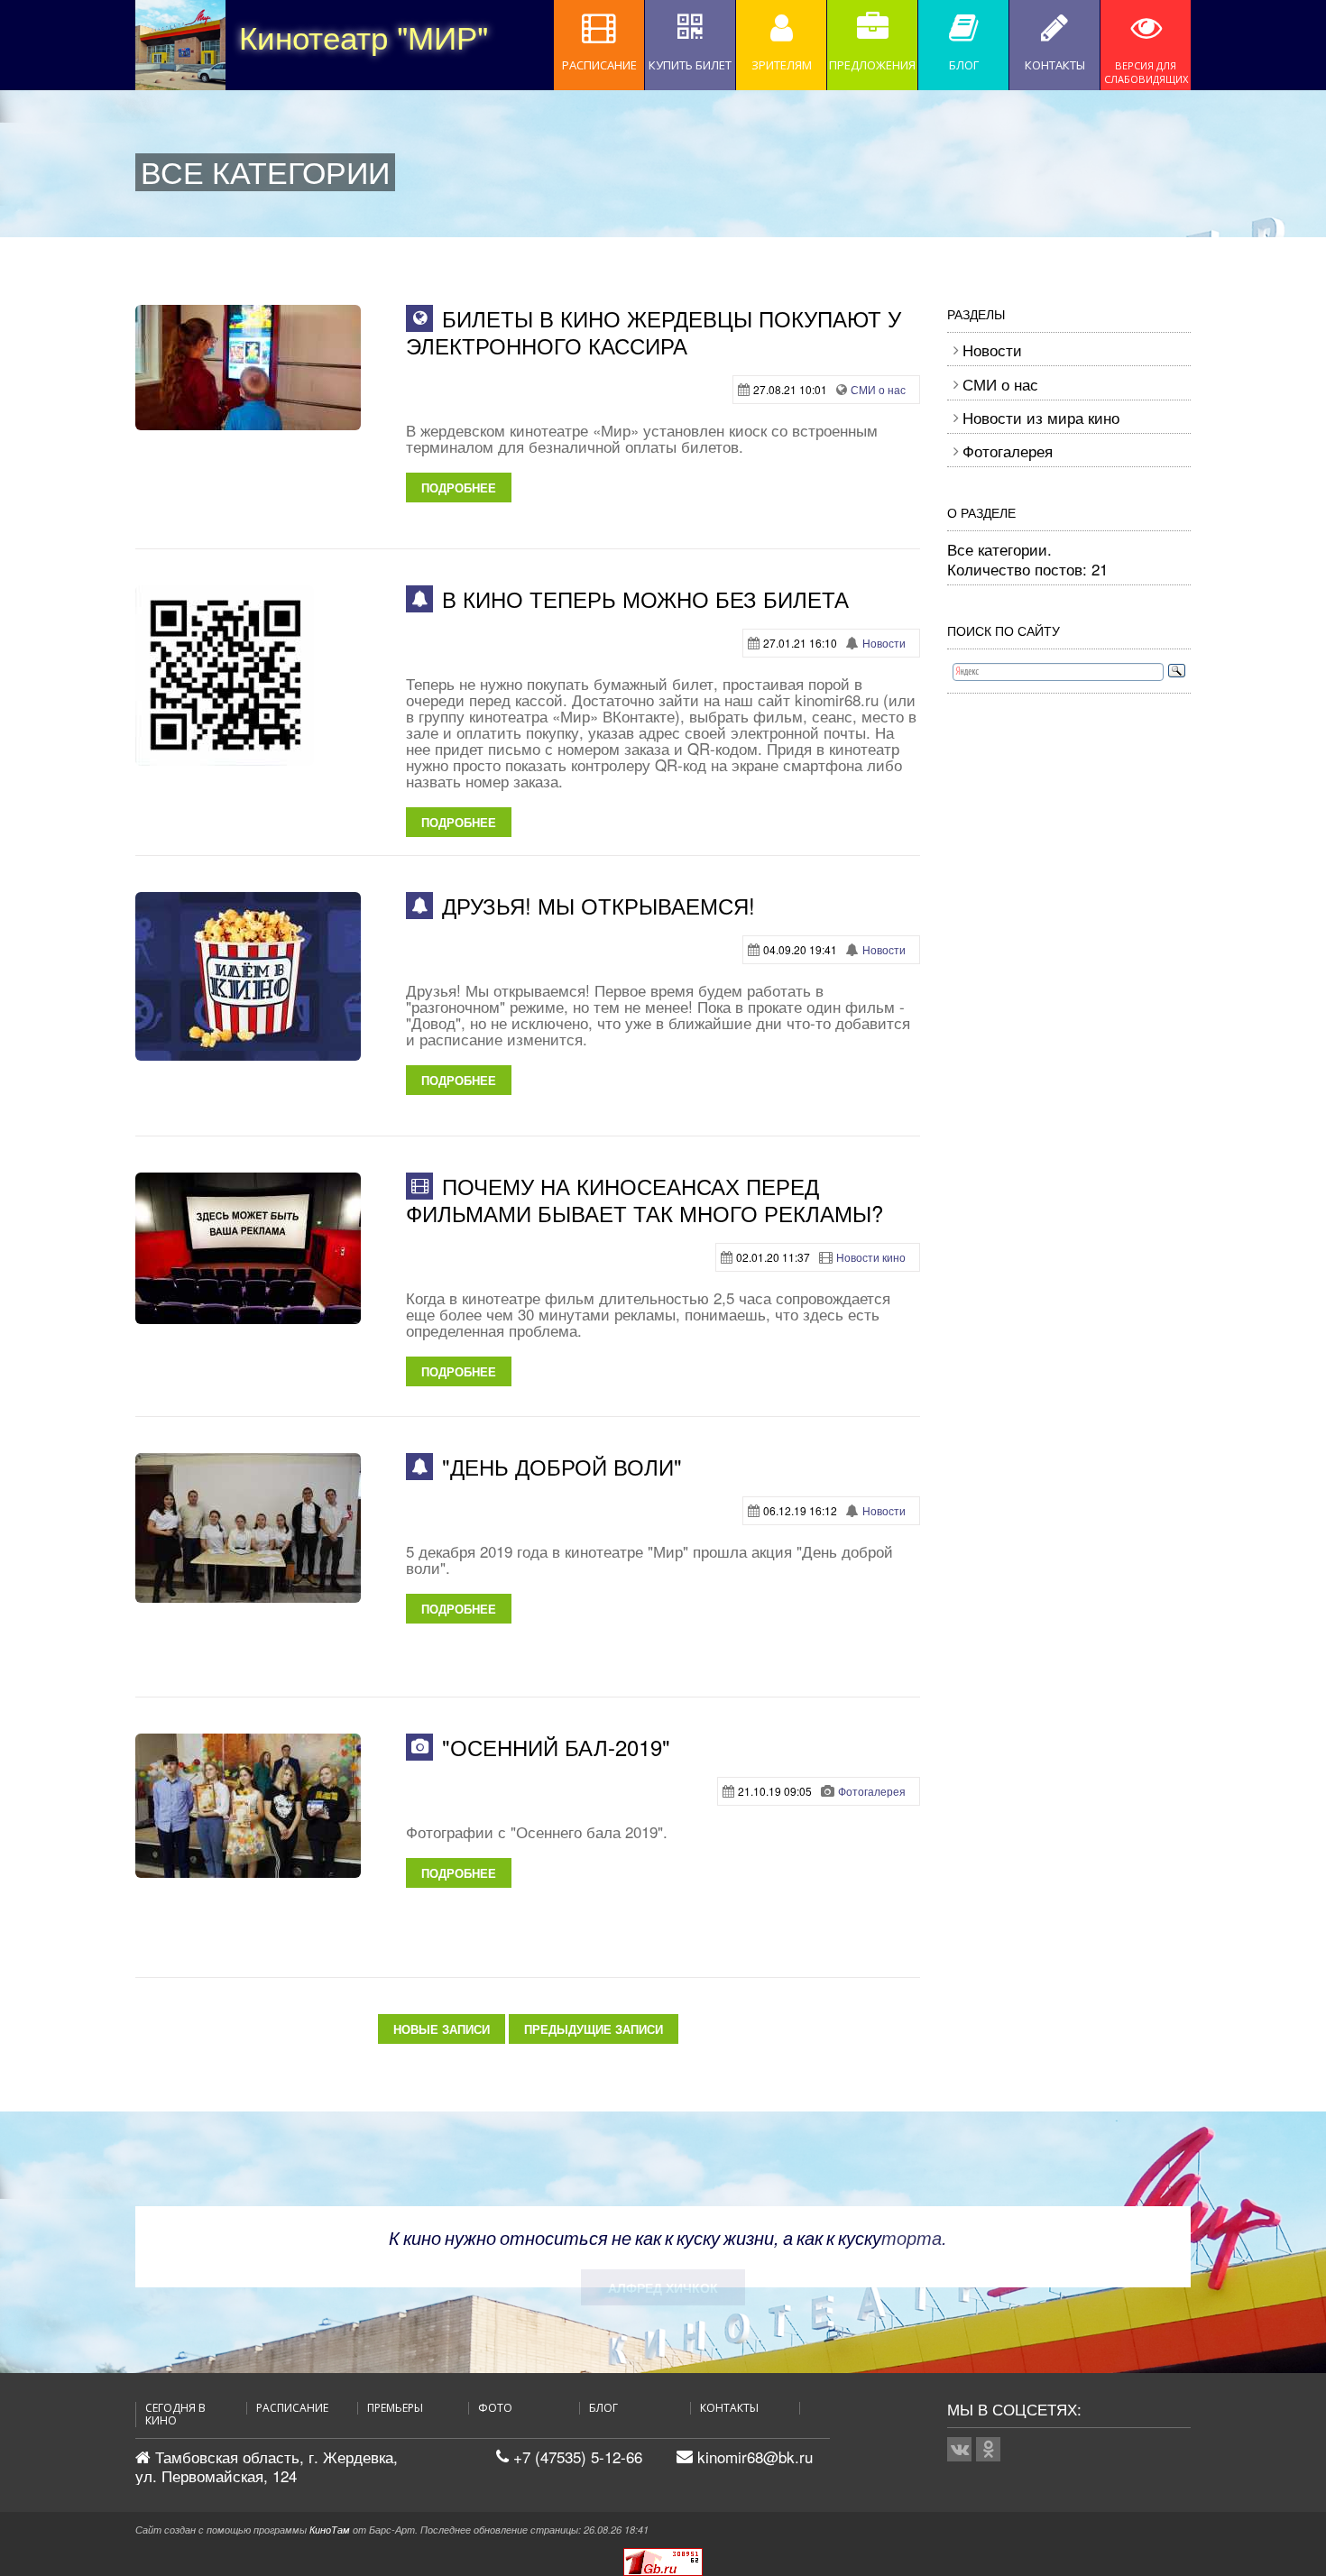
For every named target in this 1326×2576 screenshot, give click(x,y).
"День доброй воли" (562, 1466)
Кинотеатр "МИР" (284, 36)
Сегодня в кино (175, 2415)
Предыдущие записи (594, 2029)
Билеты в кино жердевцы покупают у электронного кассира (654, 331)
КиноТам (330, 2530)
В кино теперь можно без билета (645, 598)
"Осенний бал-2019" (556, 1747)
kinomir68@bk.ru (755, 2456)
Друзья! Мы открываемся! (599, 905)
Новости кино (871, 1257)
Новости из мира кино (1041, 417)
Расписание (292, 2408)
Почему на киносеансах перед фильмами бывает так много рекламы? (645, 1199)
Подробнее (459, 488)
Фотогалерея (872, 1791)
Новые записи (442, 2029)
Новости (884, 643)
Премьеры (395, 2408)
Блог (603, 2408)
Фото (495, 2408)
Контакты (729, 2408)
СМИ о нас (878, 389)
